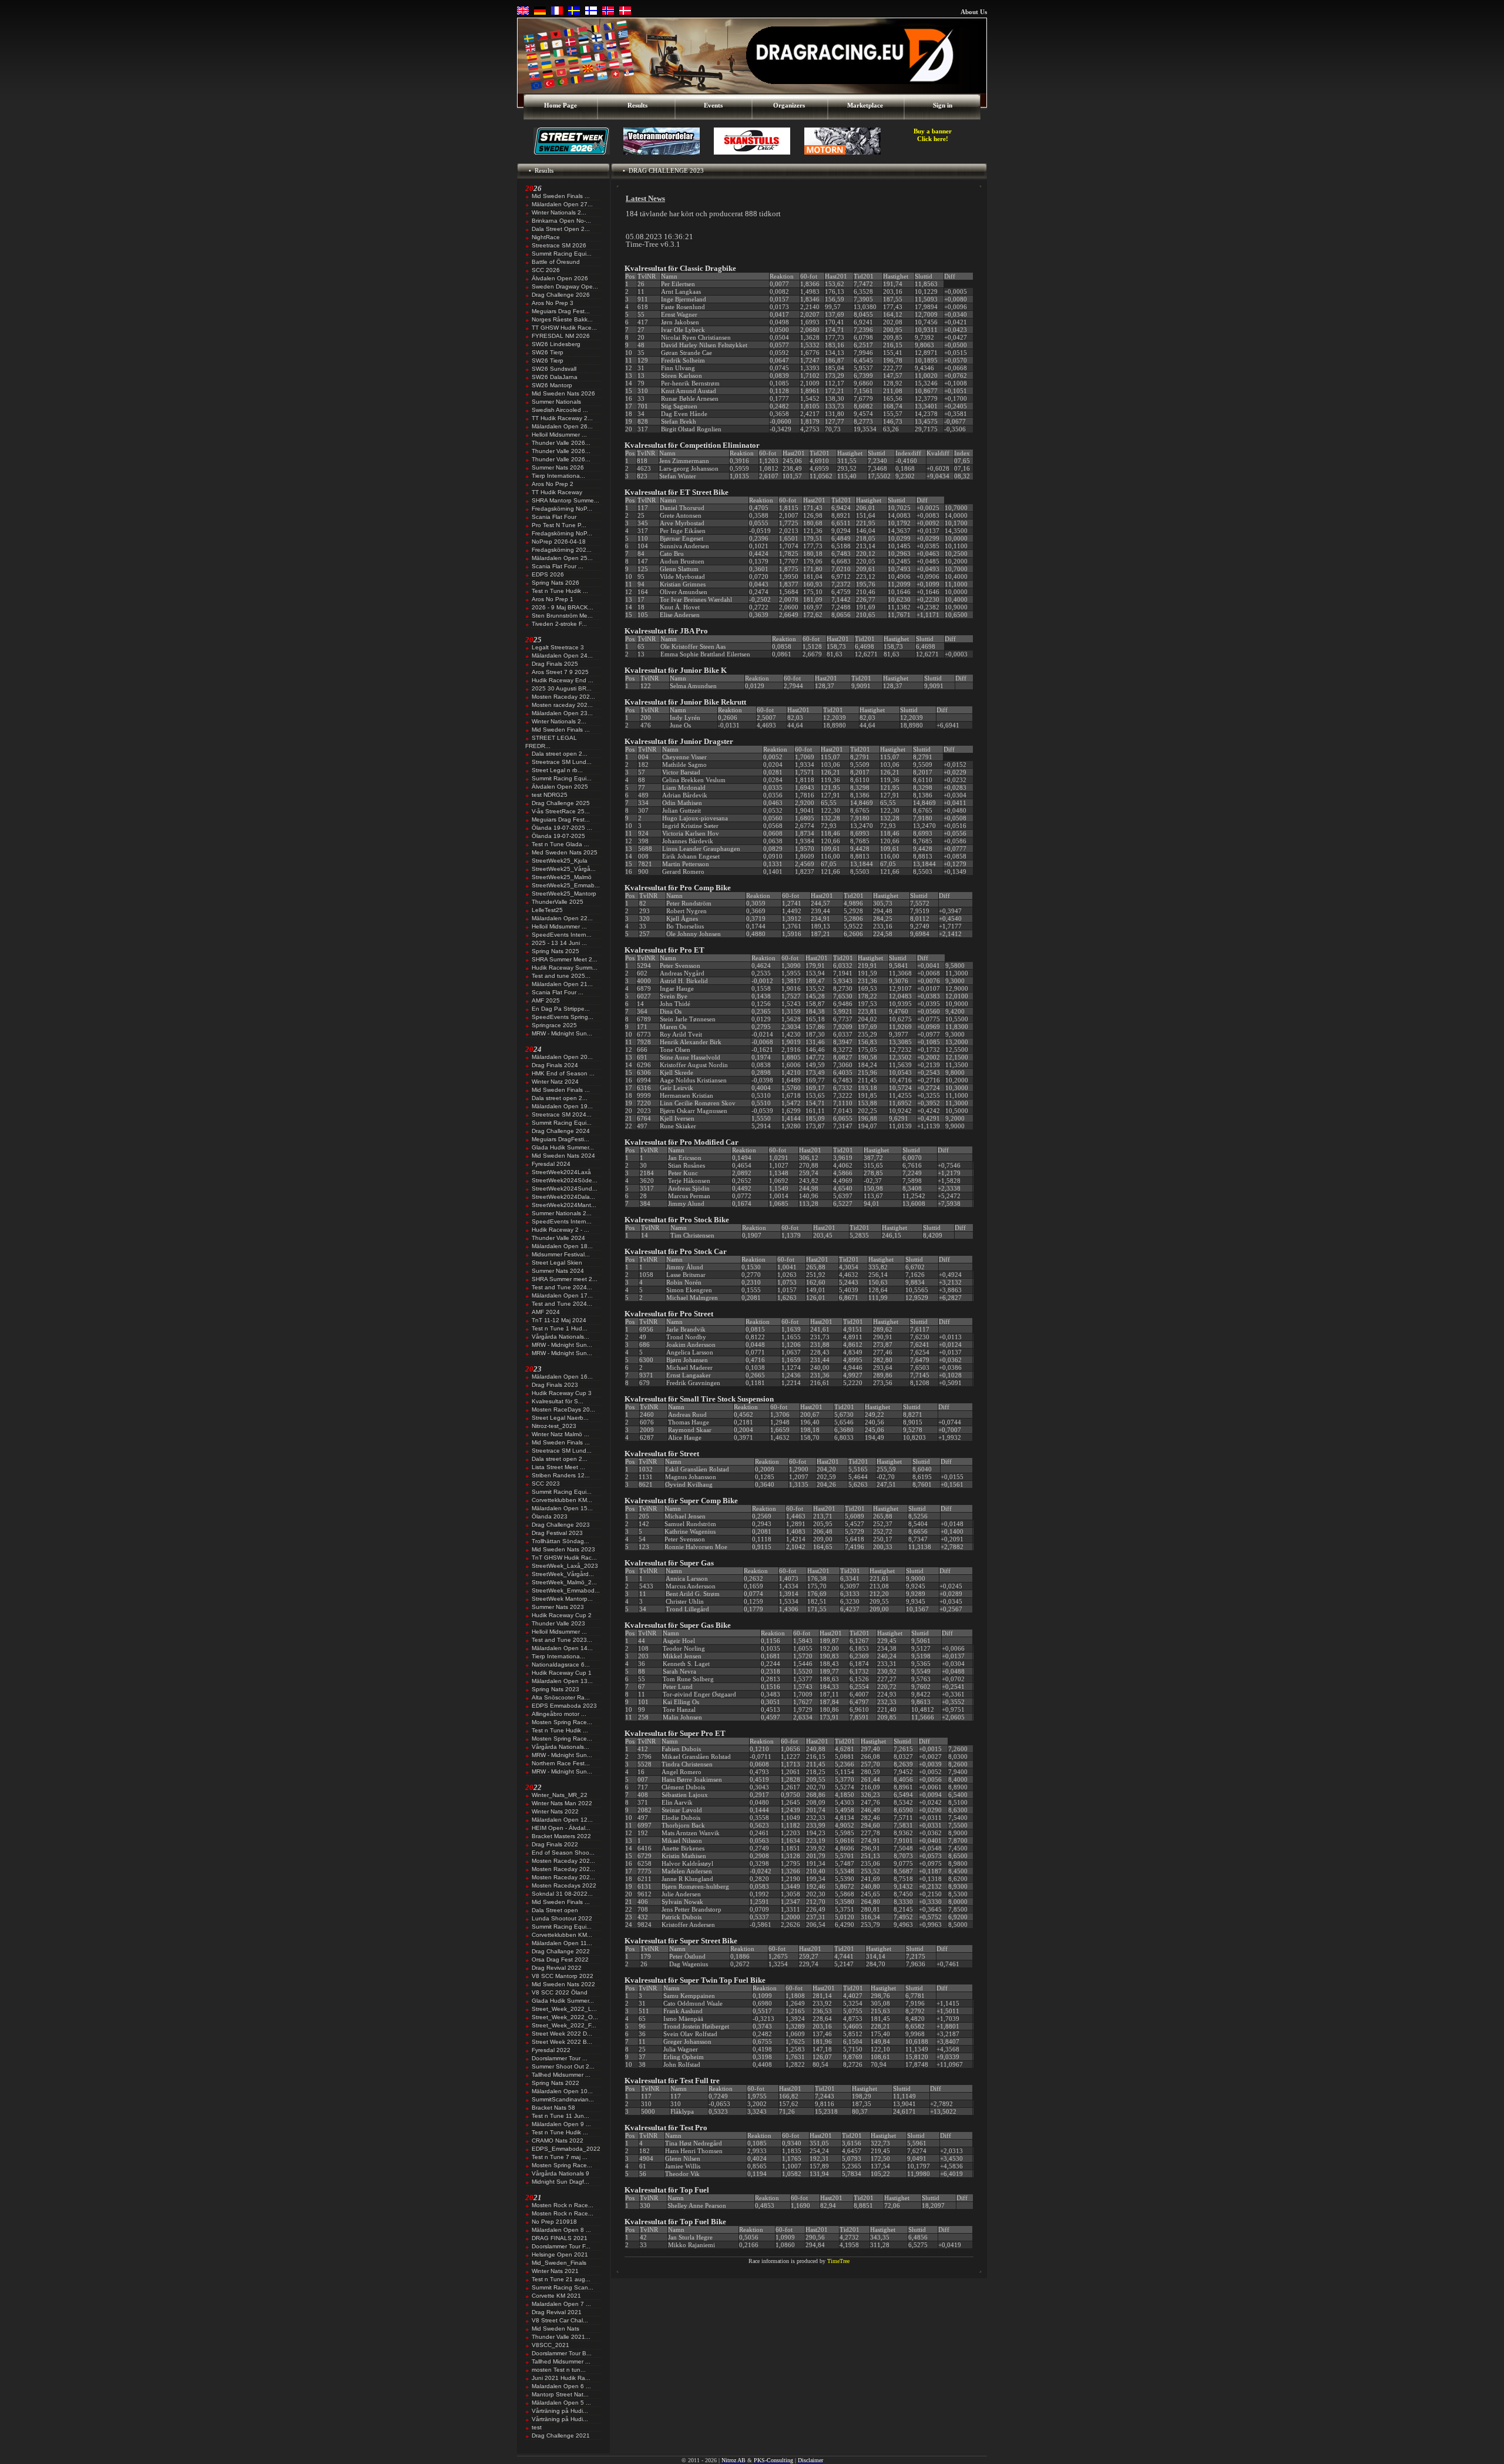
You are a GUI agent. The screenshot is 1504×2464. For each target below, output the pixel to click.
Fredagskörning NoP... (562, 509)
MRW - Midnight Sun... (562, 1033)
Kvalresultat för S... (558, 1401)
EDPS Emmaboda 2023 (564, 1706)
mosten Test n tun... (559, 2370)
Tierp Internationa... (558, 476)
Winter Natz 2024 (555, 1082)
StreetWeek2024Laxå (561, 1172)
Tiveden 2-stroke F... (559, 624)
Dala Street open (555, 1910)
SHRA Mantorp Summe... (565, 500)
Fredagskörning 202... (562, 550)
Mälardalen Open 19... (562, 1106)
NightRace (546, 237)
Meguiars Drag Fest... (561, 311)
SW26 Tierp (548, 352)
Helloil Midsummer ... (559, 435)
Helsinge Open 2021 (560, 2255)
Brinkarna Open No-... (561, 221)
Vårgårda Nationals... (560, 1337)
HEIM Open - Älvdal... (561, 1828)
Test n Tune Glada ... (560, 844)
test (537, 2427)
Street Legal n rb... (557, 770)
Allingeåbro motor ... (559, 1714)
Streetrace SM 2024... (562, 1114)
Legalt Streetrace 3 (558, 647)
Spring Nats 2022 (555, 2083)
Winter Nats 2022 (555, 1811)
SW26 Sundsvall (554, 369)
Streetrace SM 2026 (559, 245)
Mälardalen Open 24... (562, 656)
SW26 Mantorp (552, 385)
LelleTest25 (547, 910)
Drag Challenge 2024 (561, 1131)
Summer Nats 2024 (558, 1271)
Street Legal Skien (557, 1263)
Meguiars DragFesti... (560, 1139)
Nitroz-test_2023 (554, 1426)
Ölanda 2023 (550, 1516)
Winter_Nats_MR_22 (560, 1795)
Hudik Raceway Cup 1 (562, 1673)
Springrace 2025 (554, 1025)
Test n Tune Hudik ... (560, 591)
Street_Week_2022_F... (564, 2025)
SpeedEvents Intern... (562, 935)
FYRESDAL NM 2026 (561, 336)
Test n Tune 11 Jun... (560, 2116)
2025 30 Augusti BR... (562, 688)
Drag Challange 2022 (561, 1951)
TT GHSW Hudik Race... (564, 328)
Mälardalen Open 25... (562, 558)
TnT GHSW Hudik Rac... (564, 1558)
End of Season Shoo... (563, 1853)
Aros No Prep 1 (553, 599)
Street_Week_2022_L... (564, 2009)
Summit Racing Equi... (562, 254)
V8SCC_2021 (550, 2345)
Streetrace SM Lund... (562, 762)
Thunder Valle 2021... (561, 2337)
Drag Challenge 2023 (561, 1525)
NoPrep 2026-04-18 (559, 542)
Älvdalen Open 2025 (560, 787)
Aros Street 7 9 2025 (560, 672)
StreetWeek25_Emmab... (566, 885)
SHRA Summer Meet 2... (565, 959)
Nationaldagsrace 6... (561, 1665)
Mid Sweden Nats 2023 (563, 1549)
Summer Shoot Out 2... (563, 2066)
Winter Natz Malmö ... (560, 1434)
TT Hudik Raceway (557, 492)
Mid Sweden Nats (555, 2329)
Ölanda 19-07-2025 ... (562, 828)
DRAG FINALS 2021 (560, 2238)
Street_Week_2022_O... (565, 2017)
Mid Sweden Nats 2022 (563, 1984)
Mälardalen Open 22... (562, 918)
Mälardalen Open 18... (562, 1246)
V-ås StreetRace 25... (561, 811)
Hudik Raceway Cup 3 (562, 1393)
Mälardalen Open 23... (562, 713)
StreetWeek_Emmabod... (566, 1590)
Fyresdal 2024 (551, 1164)
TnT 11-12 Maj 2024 (559, 1320)
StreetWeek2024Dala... (563, 1197)
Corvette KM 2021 (556, 2296)
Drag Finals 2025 (555, 664)
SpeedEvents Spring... (563, 1017)
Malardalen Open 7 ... (561, 2304)
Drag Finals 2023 (555, 1385)
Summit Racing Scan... (563, 2287)
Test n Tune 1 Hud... (560, 1328)
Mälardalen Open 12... (562, 1820)
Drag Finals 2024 (555, 1065)
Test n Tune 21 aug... (561, 2279)
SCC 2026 (546, 270)
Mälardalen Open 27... (562, 204)
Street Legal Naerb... (560, 1418)
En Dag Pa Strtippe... (561, 1009)
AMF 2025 (546, 1000)
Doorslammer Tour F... (561, 2246)
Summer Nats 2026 (558, 467)
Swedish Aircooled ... (560, 410)
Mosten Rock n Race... (563, 2205)
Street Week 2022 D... (562, 2034)
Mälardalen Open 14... (562, 1648)
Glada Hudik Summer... (563, 1147)
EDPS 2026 (548, 574)
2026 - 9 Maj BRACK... (563, 607)
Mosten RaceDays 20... (563, 1409)
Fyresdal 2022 (551, 2050)
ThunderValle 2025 (558, 902)
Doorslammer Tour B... (562, 2353)
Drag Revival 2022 (557, 1968)
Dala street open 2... (560, 754)
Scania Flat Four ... (558, 566)
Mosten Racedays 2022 (564, 1885)
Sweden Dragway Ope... (565, 286)
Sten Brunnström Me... (562, 616)
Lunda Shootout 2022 (562, 1918)
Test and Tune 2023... (562, 1640)
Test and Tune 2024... (562, 1287)
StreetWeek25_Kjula (560, 861)
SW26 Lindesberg (556, 344)
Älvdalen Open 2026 (560, 278)
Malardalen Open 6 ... (561, 2386)
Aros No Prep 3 (553, 303)
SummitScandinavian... (563, 2099)
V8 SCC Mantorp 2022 (563, 1976)
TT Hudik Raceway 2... (562, 418)
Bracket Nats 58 (553, 2108)
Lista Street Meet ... (558, 1467)
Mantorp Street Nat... (560, 2394)
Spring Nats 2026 (555, 583)
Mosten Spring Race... (562, 1722)
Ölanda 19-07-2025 (558, 836)
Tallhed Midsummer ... (561, 2075)
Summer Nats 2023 (558, 1607)
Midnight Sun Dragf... (560, 2182)
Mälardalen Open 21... (562, 984)
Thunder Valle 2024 (558, 1238)
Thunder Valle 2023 (558, 1623)
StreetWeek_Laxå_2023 (565, 1566)
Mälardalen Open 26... (562, 426)
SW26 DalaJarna (555, 377)
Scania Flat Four (554, 517)
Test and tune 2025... (561, 976)
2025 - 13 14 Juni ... (559, 943)
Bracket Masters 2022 (561, 1836)
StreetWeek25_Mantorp (564, 894)
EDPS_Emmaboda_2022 (566, 2149)
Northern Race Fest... (561, 1763)
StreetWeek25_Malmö (562, 877)
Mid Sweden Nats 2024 (563, 1156)
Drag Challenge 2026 (561, 295)
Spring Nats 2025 (555, 951)
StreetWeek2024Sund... (565, 1189)
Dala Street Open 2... (561, 229)
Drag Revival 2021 (557, 2312)
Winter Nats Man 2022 (562, 1803)
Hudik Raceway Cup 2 (562, 1615)
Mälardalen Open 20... (562, 1057)
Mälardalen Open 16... (562, 1377)
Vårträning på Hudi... (560, 2411)
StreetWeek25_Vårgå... (564, 869)
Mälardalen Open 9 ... (561, 2124)
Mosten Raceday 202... (563, 697)
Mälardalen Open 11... (562, 1943)
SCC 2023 (546, 1484)
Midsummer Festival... (561, 1254)
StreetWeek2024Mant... (564, 1205)
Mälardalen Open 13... (562, 1681)
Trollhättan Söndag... (560, 1541)
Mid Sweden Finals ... (561, 196)
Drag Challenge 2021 (561, 2435)
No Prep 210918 (554, 2222)
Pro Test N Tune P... (559, 525)
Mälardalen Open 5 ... (561, 2403)
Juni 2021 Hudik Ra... (561, 2378)
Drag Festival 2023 (557, 1533)
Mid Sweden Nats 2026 (563, 393)
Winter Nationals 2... (559, 212)
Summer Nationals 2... (562, 1213)
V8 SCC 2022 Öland (560, 1992)
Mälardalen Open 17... (562, 1295)
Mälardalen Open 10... (562, 2091)
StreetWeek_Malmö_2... (564, 1582)
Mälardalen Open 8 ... (561, 2230)
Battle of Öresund (556, 262)
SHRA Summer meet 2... (565, 1279)
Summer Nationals (556, 402)
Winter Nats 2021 (555, 2271)
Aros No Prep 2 (553, 484)
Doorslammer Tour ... (560, 2058)
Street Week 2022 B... (562, 2042)
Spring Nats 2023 (555, 1689)
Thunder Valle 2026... (561, 443)
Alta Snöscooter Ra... (561, 1697)
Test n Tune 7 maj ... (560, 2157)
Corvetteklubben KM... (562, 1500)
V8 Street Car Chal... (560, 2320)
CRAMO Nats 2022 (558, 2141)
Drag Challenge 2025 (561, 803)
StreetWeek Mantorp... (562, 1599)
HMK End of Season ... (563, 1073)
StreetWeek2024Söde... (565, 1180)
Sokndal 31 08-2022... (562, 1894)
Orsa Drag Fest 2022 (560, 1960)
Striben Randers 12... (561, 1475)
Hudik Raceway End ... (563, 680)
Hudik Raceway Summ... (565, 968)
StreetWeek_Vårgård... (563, 1574)
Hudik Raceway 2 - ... (560, 1230)
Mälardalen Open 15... (562, 1508)
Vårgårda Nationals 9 (560, 2173)
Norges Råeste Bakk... (562, 319)
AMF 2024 (546, 1312)
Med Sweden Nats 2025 (565, 852)
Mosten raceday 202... (562, 705)
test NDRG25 (550, 795)
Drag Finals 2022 (555, 1844)
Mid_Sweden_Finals (559, 2263)
